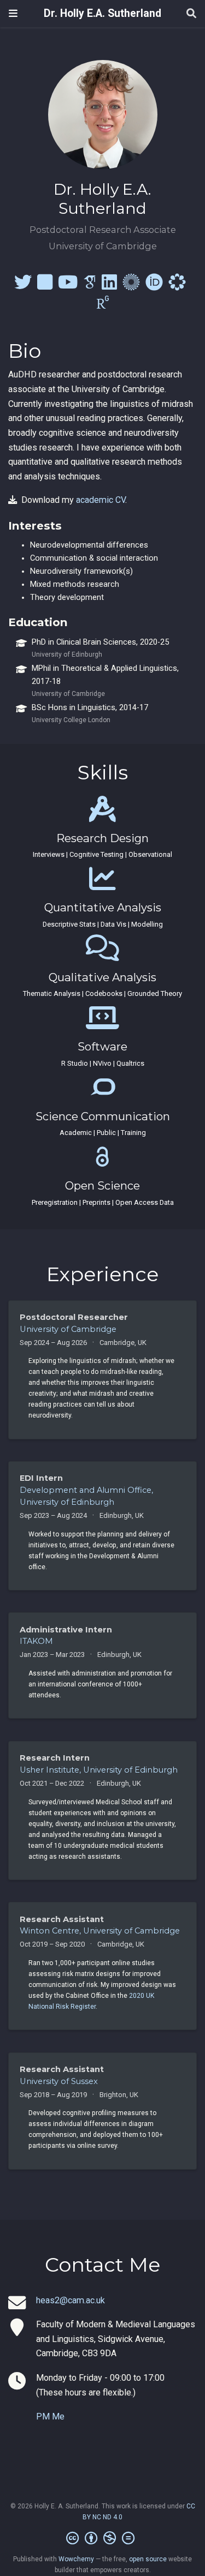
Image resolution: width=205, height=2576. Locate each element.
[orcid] (154, 286)
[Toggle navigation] (13, 13)
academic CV (101, 500)
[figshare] (131, 286)
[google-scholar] (90, 286)
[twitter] (23, 286)
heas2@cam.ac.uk (71, 2300)
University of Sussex (59, 2081)
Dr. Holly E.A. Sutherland (102, 13)
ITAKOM (36, 1641)
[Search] (191, 14)
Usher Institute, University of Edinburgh (99, 1770)
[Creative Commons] (102, 2538)
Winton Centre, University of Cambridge (100, 1931)
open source (148, 2559)
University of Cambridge (68, 1329)
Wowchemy (76, 2559)
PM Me (50, 2416)
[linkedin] (109, 286)
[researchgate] (103, 306)
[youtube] (68, 286)
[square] (45, 286)
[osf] (177, 286)
